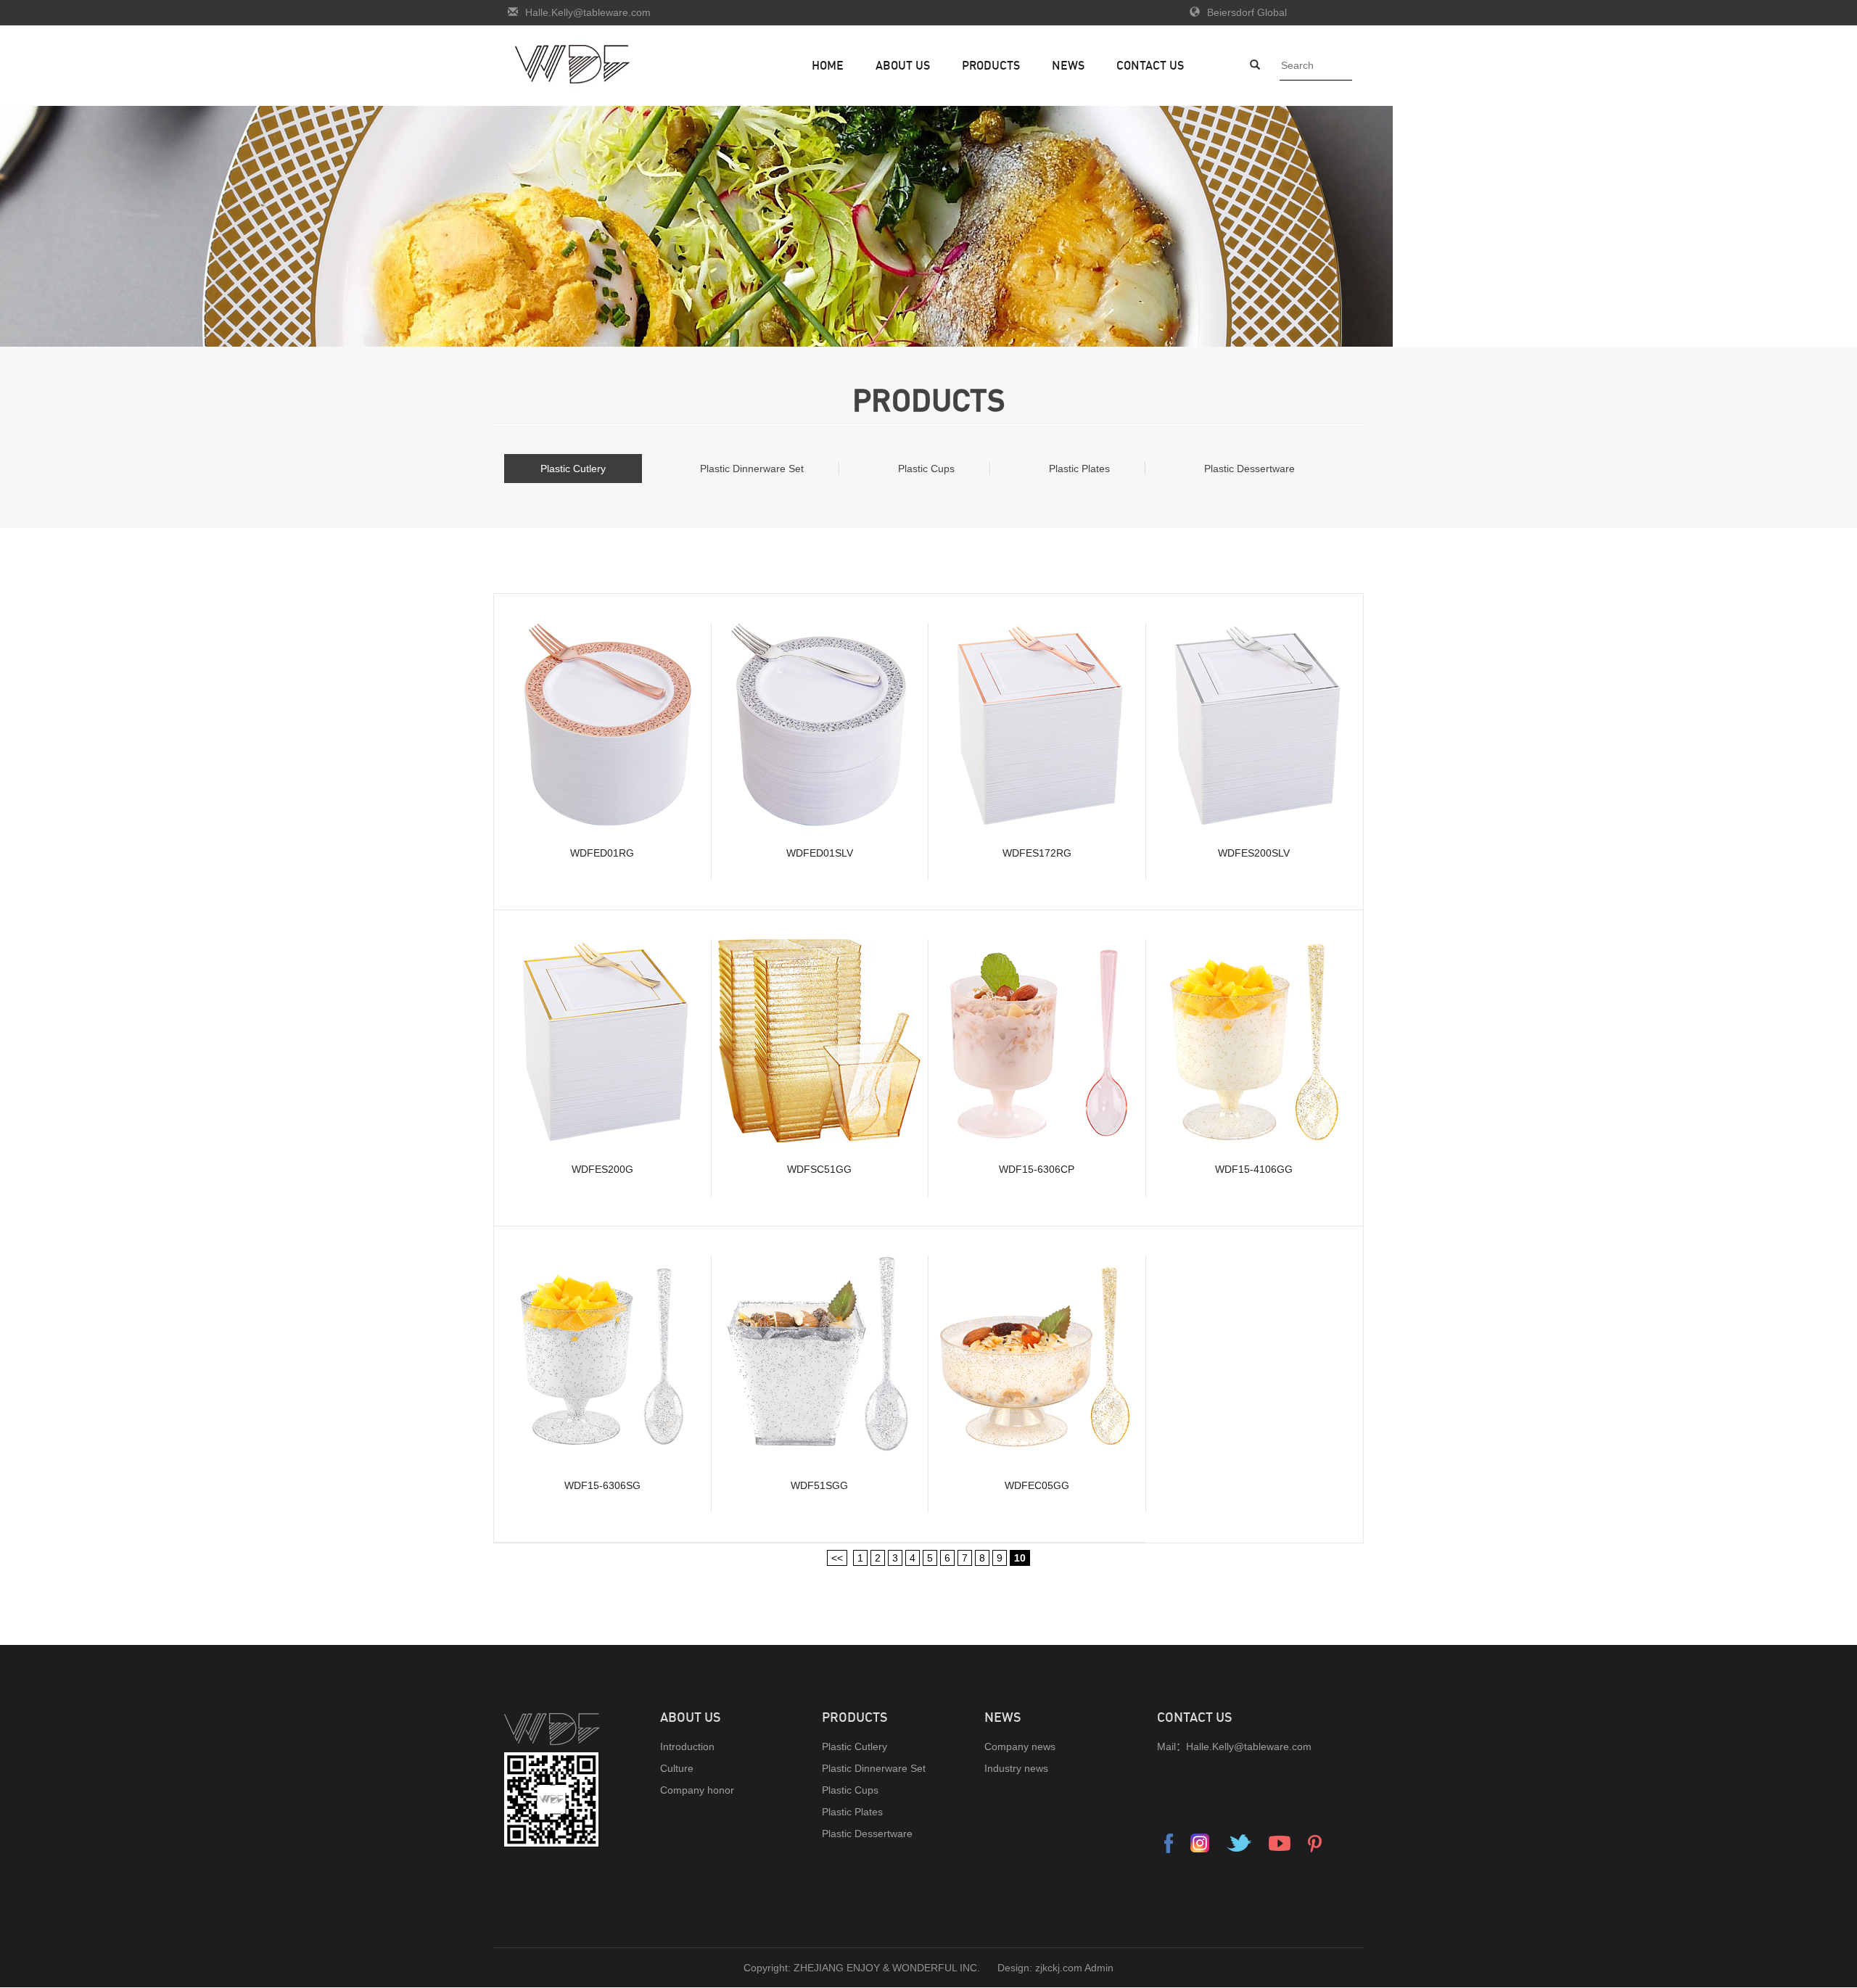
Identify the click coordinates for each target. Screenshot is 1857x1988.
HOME (828, 65)
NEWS (1068, 65)
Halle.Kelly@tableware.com (588, 12)
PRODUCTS (991, 65)
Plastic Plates (1079, 469)
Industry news (1016, 1768)
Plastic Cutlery (573, 469)
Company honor (697, 1790)
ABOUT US (903, 65)
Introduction (687, 1746)
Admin (1099, 1968)
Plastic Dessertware (1249, 469)
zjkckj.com (1059, 1968)
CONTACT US (1150, 65)
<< (837, 1558)
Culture (677, 1768)
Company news (1020, 1746)
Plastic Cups (926, 469)
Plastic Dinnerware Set (752, 469)
